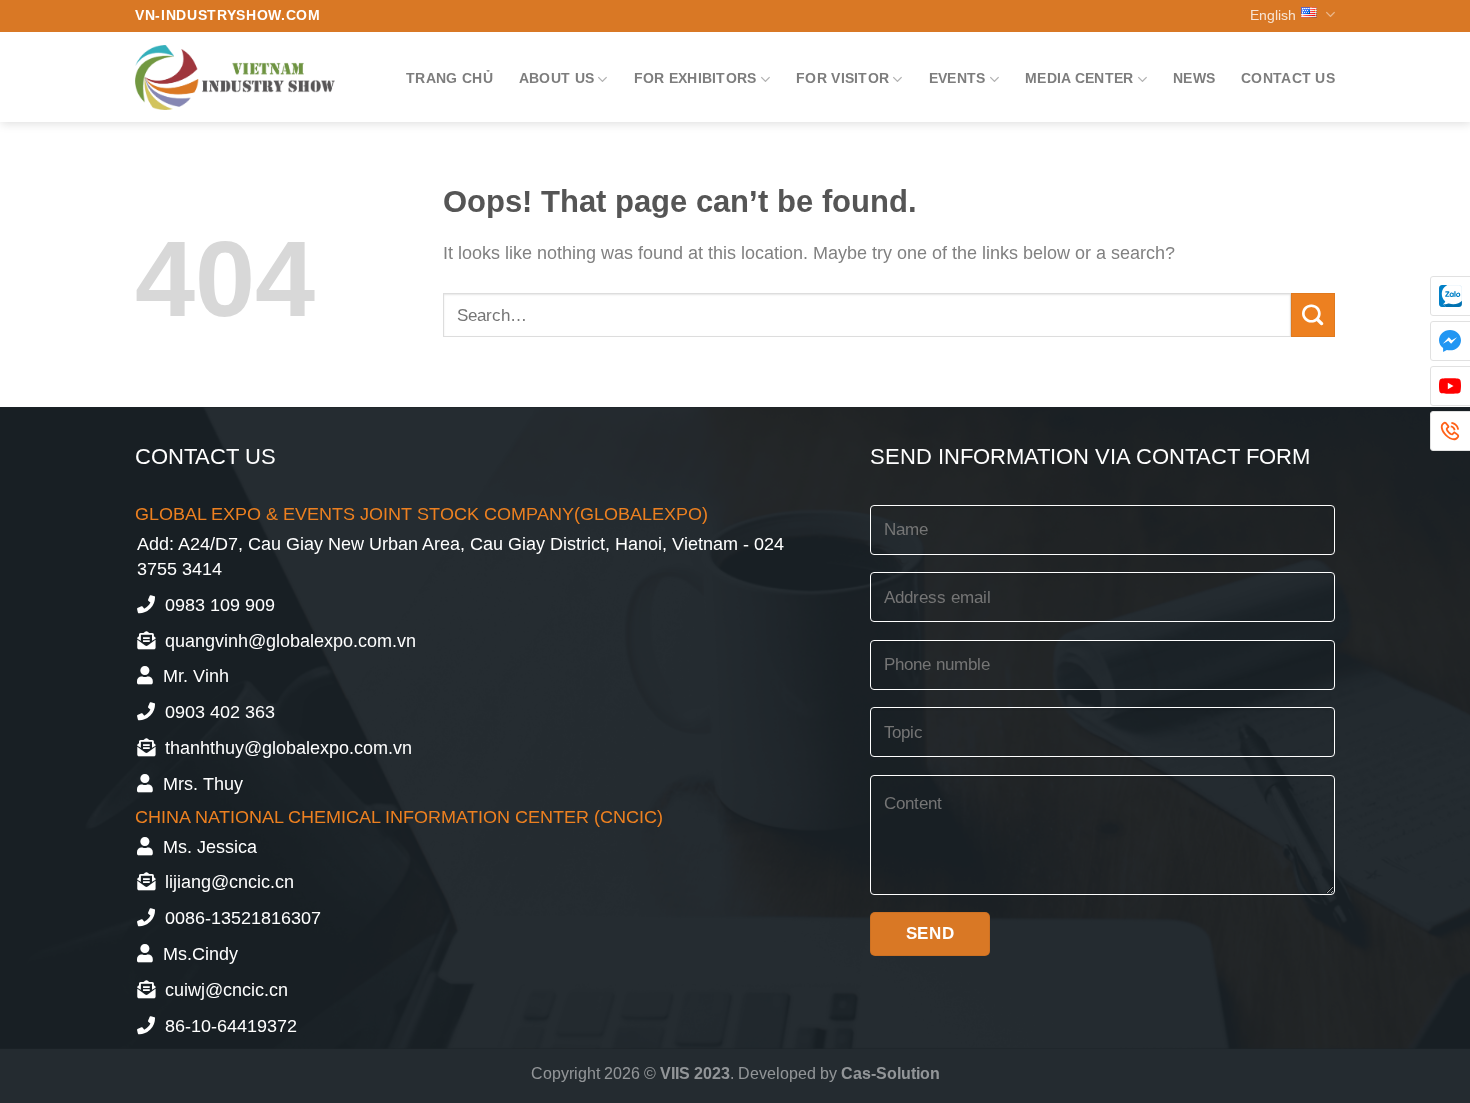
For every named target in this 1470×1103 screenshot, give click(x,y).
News (1194, 78)
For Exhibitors (695, 78)
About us (556, 78)
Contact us (1288, 78)
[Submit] (1313, 315)
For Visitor (842, 78)
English (1273, 15)
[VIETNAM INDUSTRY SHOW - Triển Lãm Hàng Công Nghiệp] (235, 77)
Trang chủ (449, 78)
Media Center (1079, 78)
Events (957, 78)
